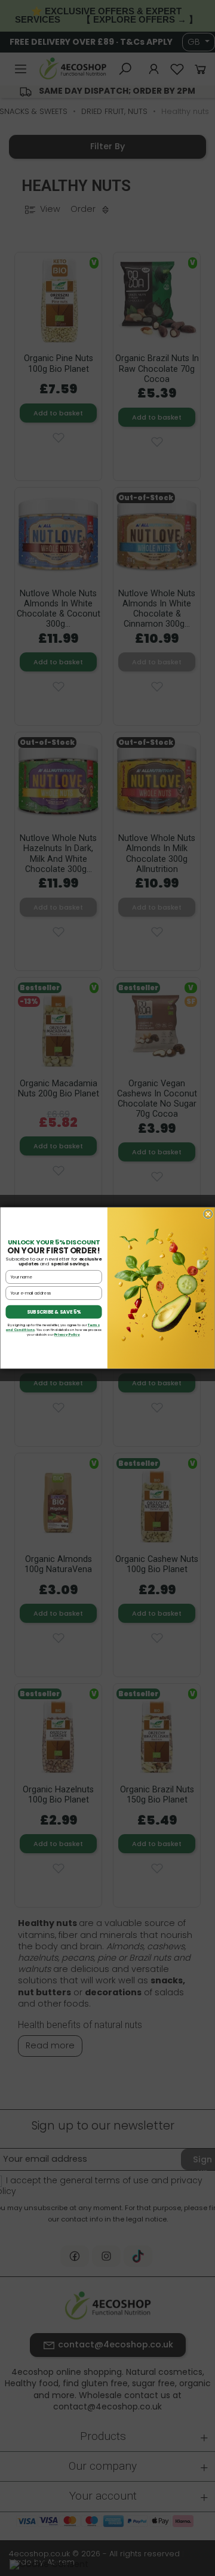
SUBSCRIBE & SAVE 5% (54, 1312)
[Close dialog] (208, 1214)
